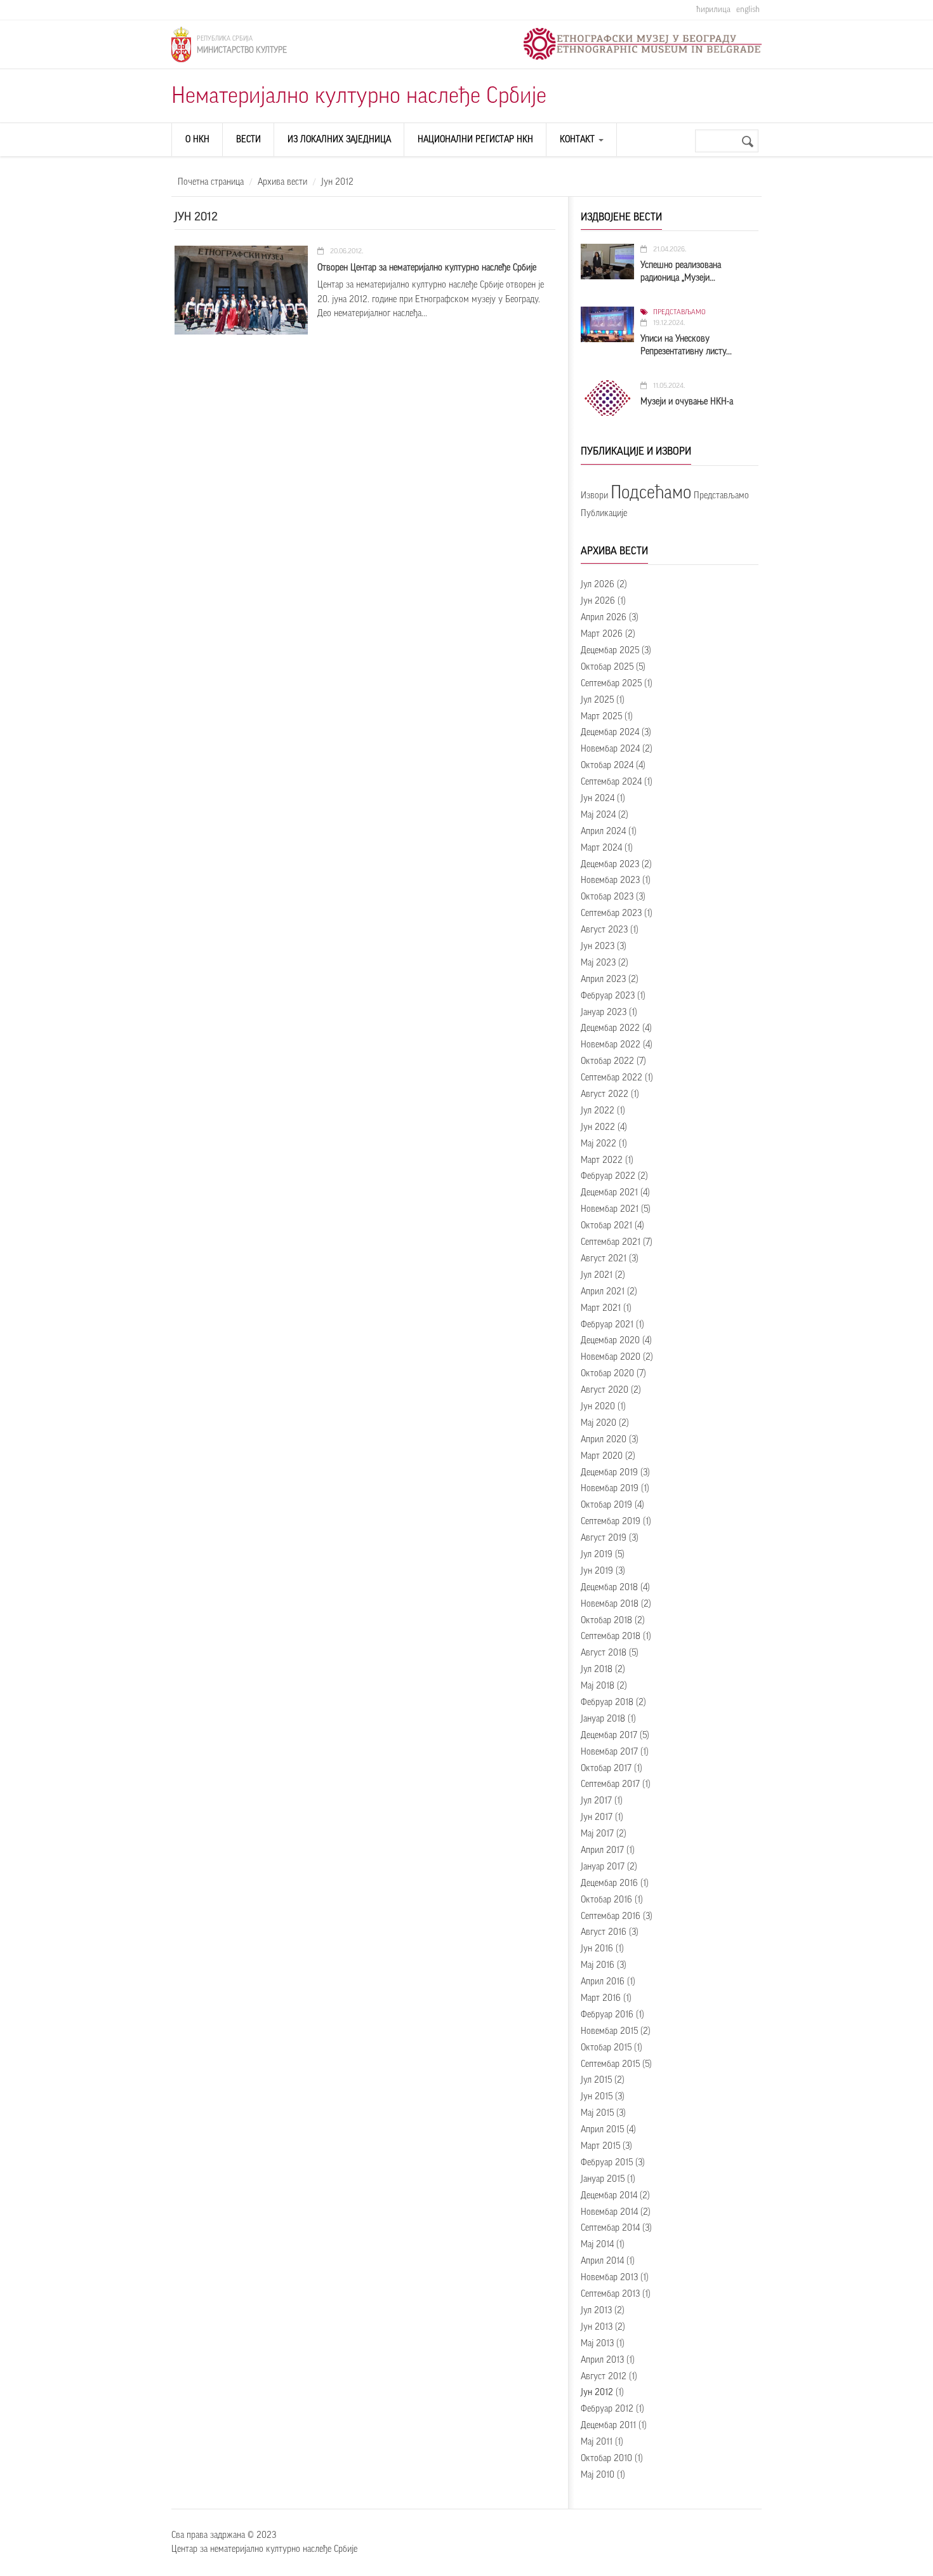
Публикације (604, 514)
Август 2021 (604, 1259)
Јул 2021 (597, 1275)
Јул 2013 (596, 2311)
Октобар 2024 (607, 766)
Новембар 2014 (609, 2212)
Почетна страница (211, 182)
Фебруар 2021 (607, 1325)
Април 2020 (604, 1440)
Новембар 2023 (610, 880)
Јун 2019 (597, 1571)
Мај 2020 (599, 1423)
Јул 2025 (597, 700)
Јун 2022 (598, 1127)
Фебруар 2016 (607, 2015)
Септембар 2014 (610, 2228)
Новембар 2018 (610, 1604)
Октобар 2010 (606, 2459)
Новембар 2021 (610, 1209)
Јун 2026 (598, 601)
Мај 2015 (597, 2113)
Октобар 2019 (606, 1505)
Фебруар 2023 (608, 996)
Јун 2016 (597, 1949)
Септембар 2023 (611, 913)
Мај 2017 (597, 1834)
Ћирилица (713, 9)
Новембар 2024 (610, 749)
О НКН (197, 140)
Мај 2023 (598, 963)
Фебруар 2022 (608, 1176)
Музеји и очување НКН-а (687, 402)
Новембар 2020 (611, 1357)
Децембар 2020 (610, 1341)
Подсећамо (651, 493)
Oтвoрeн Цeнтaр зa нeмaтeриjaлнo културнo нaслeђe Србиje (427, 268)
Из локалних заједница (339, 140)
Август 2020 (605, 1390)
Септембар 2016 (611, 1916)
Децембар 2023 (610, 865)
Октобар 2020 (607, 1374)
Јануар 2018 (603, 1719)
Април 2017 (602, 1850)
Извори (594, 496)
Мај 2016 (598, 1965)
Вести (248, 140)
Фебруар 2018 (607, 1703)
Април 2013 (602, 2360)
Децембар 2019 (609, 1473)
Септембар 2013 (610, 2294)
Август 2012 (604, 2377)
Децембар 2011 (608, 2426)
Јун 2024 (598, 799)
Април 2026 (604, 618)
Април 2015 (602, 2130)
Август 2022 (605, 1094)
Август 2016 (604, 1932)
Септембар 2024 (611, 782)
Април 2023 (603, 979)
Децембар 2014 (609, 2196)
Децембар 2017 (609, 1736)
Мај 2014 (597, 2245)
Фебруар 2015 (607, 2163)
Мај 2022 (599, 1144)
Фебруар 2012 (607, 2409)
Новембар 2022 (611, 1045)
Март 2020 (602, 1456)
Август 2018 (604, 1653)
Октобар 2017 (606, 1769)
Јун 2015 (597, 2097)
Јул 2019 (597, 1555)
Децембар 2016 (609, 1883)
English (748, 9)
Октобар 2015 (606, 2048)
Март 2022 (602, 1160)
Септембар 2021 (611, 1242)
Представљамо (679, 312)
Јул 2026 (598, 585)
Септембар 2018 (611, 1637)
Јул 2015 (596, 2080)
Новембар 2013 (609, 2278)
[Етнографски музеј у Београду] (643, 44)
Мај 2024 (598, 815)
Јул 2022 (598, 1111)
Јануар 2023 (604, 1012)
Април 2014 (602, 2261)
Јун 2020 (598, 1407)
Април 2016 (603, 1982)
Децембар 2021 (609, 1193)
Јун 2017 (597, 1817)
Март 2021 (601, 1308)
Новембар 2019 (610, 1489)
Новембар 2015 (609, 2031)
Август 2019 (604, 1538)
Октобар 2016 (606, 1900)
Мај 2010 (598, 2475)
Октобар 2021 (606, 1226)
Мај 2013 (597, 2344)
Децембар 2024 (610, 733)
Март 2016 (601, 1998)
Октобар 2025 (607, 667)
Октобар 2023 (607, 897)
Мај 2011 (597, 2442)
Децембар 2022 (610, 1028)
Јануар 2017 (603, 1867)
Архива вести (282, 182)
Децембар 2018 (609, 1588)
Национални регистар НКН (475, 140)
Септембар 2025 (611, 684)
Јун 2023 (598, 946)
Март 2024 (601, 848)
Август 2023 (604, 930)
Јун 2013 (597, 2327)
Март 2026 (602, 634)
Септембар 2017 (610, 1784)
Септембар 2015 (610, 2064)
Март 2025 (601, 717)
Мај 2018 (598, 1686)
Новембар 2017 (609, 1752)
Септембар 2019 (611, 1522)
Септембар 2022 (612, 1078)
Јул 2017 (596, 1801)
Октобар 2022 (607, 1061)
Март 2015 (600, 2146)
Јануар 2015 (603, 2179)
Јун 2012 (597, 2393)
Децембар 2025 (610, 651)
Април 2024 (603, 832)
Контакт (579, 140)
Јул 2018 (597, 1670)
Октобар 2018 (606, 1621)
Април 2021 (603, 1292)
